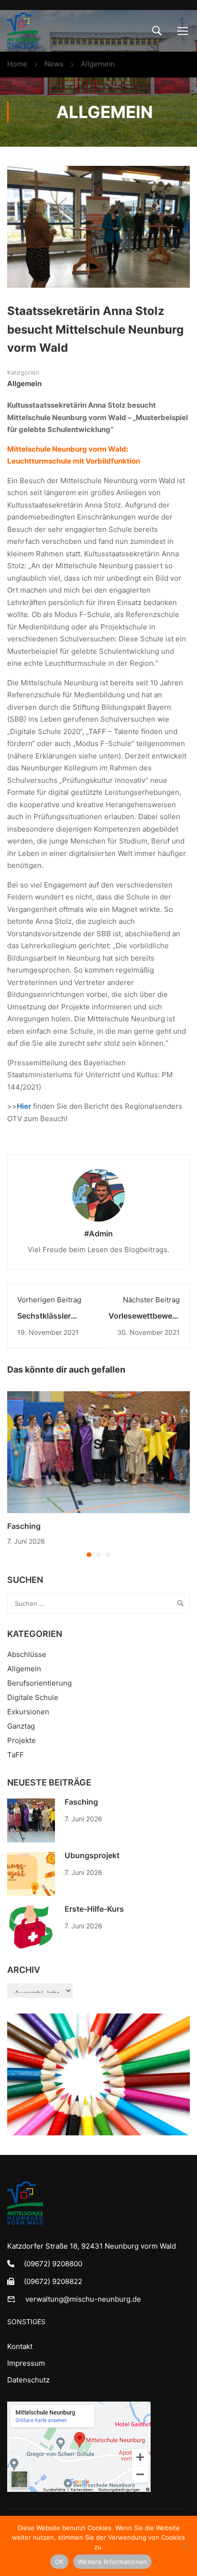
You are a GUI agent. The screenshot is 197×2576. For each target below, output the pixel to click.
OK (60, 2562)
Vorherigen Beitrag (49, 1300)
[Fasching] (98, 1451)
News (54, 64)
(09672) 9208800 (53, 2264)
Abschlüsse (27, 1654)
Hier (24, 1106)
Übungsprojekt (92, 1855)
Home (17, 64)
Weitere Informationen (112, 2562)
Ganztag (21, 1726)
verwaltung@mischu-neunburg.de (83, 2299)
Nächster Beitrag (151, 1300)
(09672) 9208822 (53, 2281)
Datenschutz (28, 2380)
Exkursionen (28, 1712)
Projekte (22, 1740)
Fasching (24, 1526)
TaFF (16, 1755)
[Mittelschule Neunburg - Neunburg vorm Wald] (22, 31)
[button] (89, 1555)
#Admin (98, 1234)
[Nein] (185, 2546)
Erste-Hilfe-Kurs (94, 1909)
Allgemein (98, 64)
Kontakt (20, 2346)
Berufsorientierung (39, 1683)
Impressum (26, 2363)
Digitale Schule (33, 1697)
